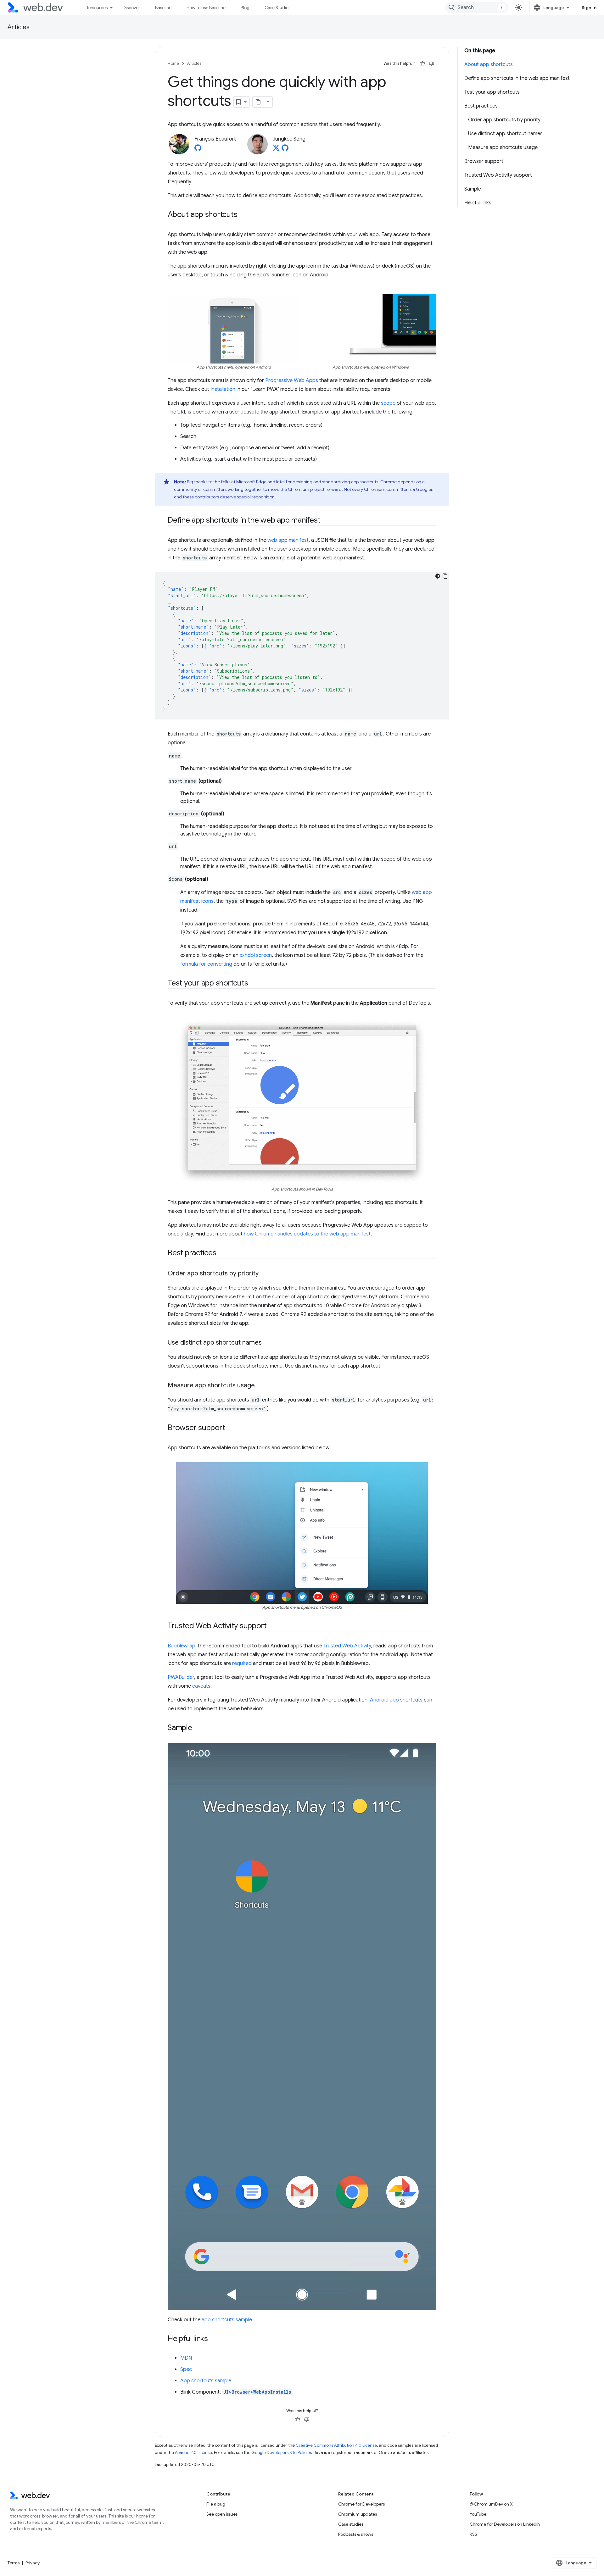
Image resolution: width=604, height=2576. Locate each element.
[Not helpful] (432, 64)
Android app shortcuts (396, 1700)
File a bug (216, 2504)
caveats (201, 1686)
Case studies (351, 2524)
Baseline (163, 8)
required (242, 1663)
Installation (223, 389)
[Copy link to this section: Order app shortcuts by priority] (264, 1274)
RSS (473, 2534)
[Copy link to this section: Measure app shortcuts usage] (260, 1386)
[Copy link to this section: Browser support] (231, 1428)
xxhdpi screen (256, 955)
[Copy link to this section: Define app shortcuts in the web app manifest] (326, 521)
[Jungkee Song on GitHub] (285, 150)
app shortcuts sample (227, 2320)
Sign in (589, 8)
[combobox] (477, 8)
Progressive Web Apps (292, 380)
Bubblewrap (182, 1646)
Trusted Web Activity (347, 1646)
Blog (245, 8)
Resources (97, 8)
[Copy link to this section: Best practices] (222, 1253)
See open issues (222, 2514)
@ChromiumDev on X (491, 2504)
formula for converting (206, 964)
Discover (131, 8)
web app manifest (288, 540)
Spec (186, 2369)
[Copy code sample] (445, 576)
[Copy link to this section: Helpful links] (214, 2339)
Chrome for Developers (361, 2504)
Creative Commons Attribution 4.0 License (336, 2445)
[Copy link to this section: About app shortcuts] (243, 215)
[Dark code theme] (438, 576)
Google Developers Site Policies (282, 2453)
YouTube (478, 2514)
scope (388, 403)
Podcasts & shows (356, 2534)
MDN (186, 2358)
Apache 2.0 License (193, 2453)
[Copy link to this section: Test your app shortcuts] (254, 984)
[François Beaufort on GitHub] (198, 150)
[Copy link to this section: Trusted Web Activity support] (272, 1626)
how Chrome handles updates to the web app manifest (307, 1234)
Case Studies (277, 8)
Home (173, 63)
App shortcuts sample (206, 2381)
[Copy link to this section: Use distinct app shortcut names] (267, 1343)
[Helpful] (422, 64)
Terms (14, 2563)
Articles (19, 27)
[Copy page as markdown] (258, 102)
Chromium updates (358, 2514)
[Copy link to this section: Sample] (198, 1728)
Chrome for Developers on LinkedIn (505, 2524)
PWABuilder (181, 1677)
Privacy (33, 2563)
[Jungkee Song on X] (276, 150)
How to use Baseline (206, 8)
